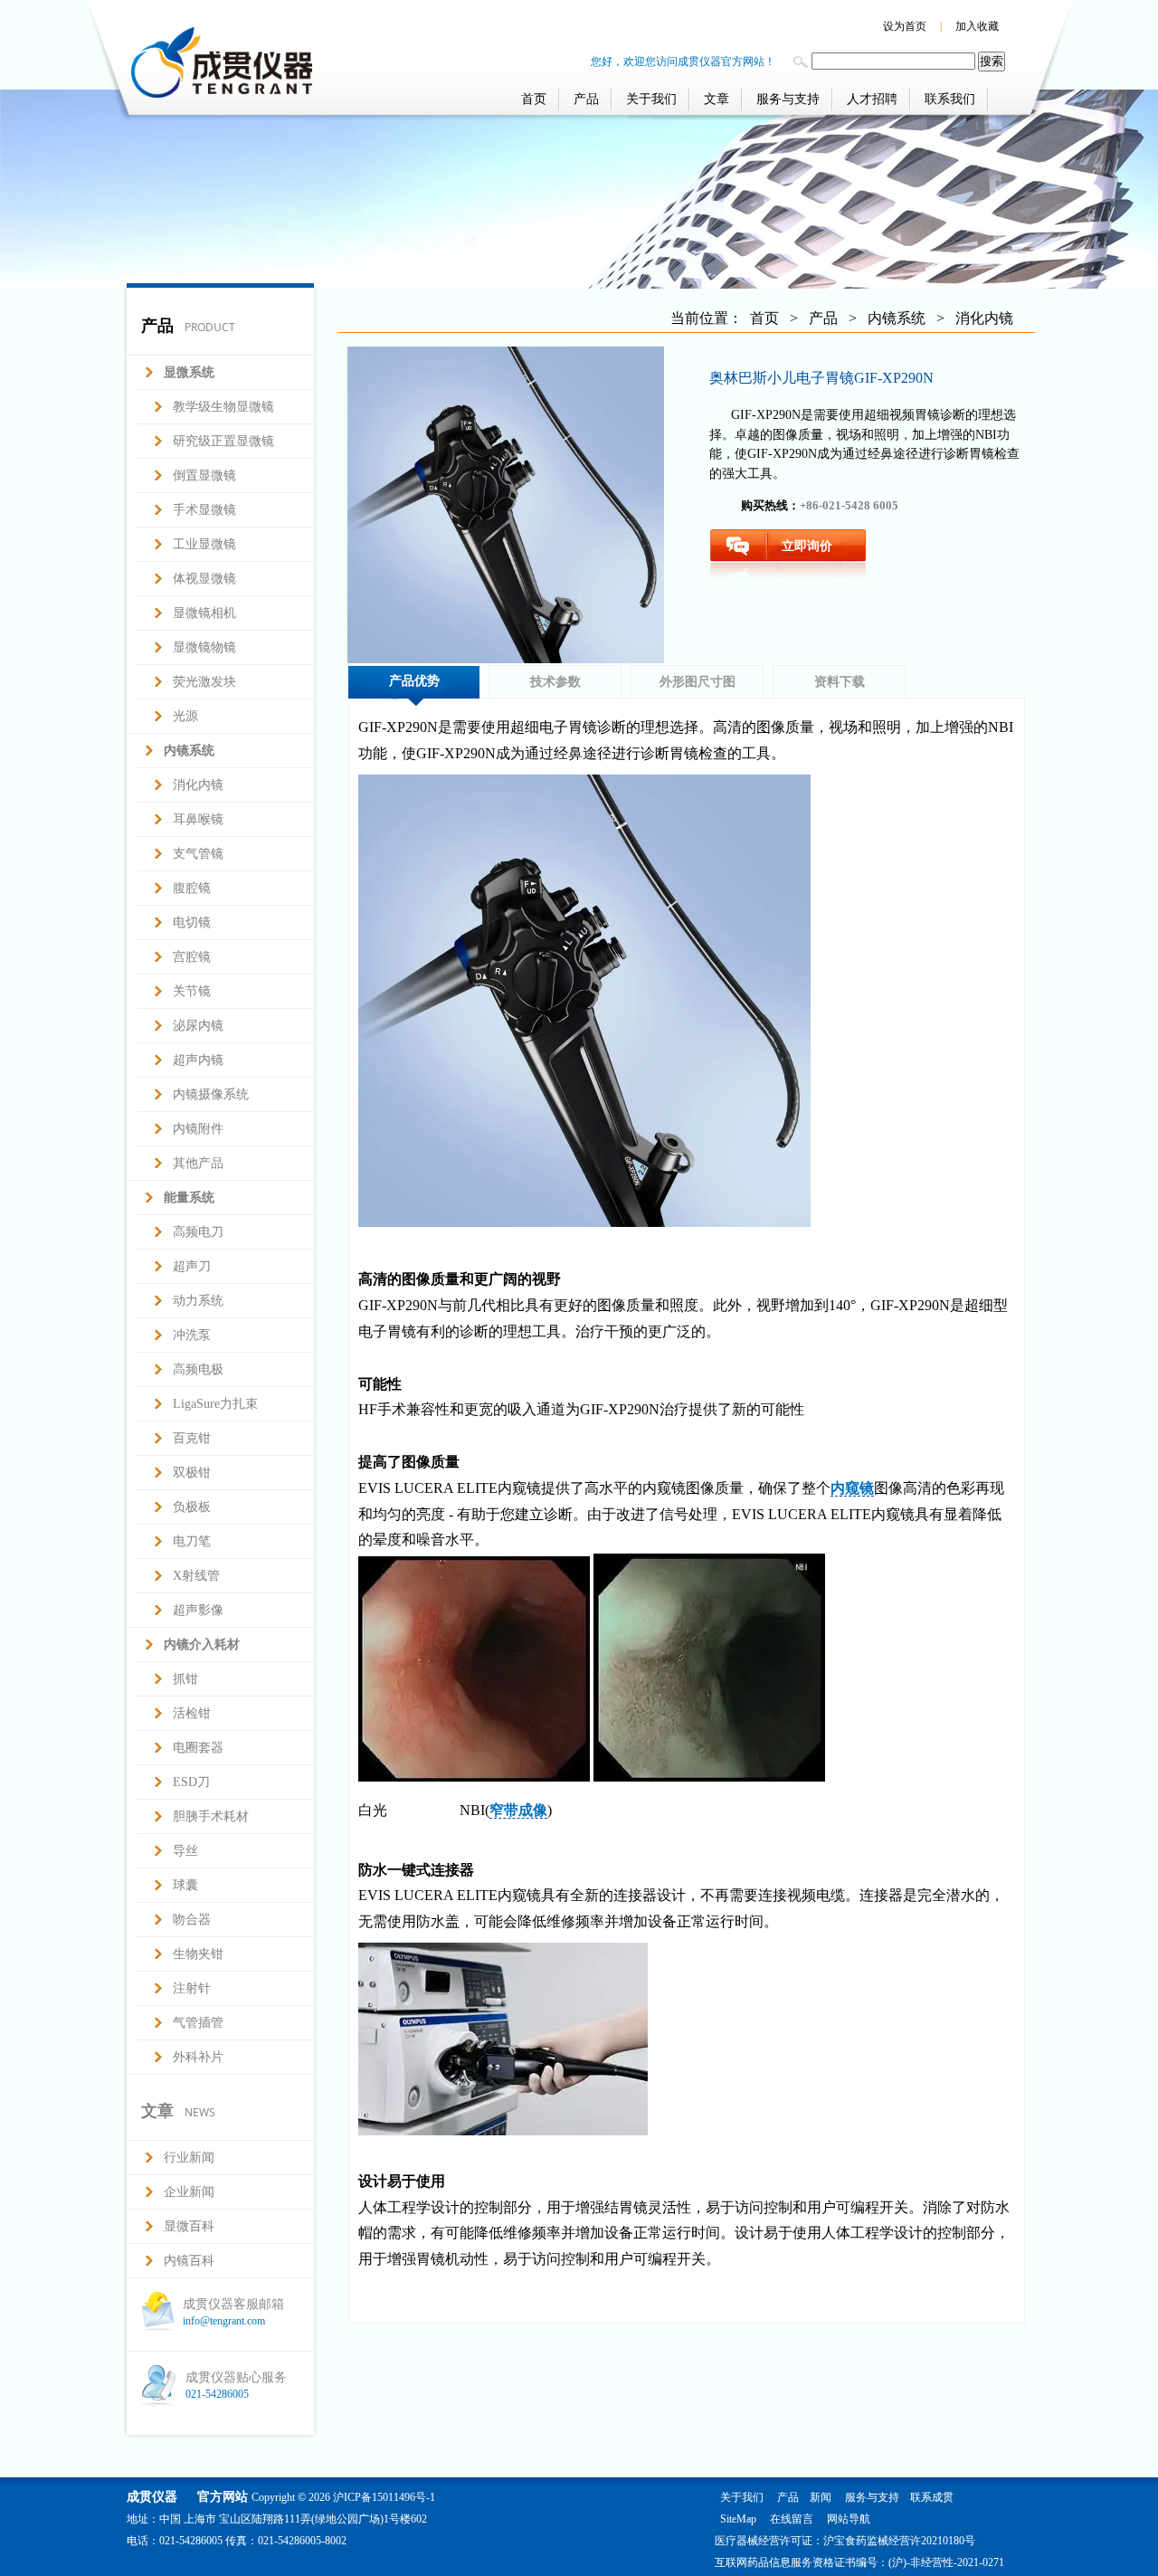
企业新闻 (189, 2192)
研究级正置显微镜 (223, 441)
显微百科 (189, 2226)
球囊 (185, 1885)
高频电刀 (198, 1232)
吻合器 (192, 1920)
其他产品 (198, 1163)
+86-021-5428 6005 (849, 505)
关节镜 (192, 991)
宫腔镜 (192, 957)
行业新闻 (189, 2158)
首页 (534, 99)
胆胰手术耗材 (211, 1816)
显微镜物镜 (204, 647)
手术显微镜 (204, 510)
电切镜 (192, 922)
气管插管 (198, 2023)
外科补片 (198, 2057)
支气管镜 (198, 854)
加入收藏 (977, 26)
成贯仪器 (152, 2497)
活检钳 (192, 1713)
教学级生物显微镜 (223, 407)
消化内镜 (198, 785)
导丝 (185, 1851)
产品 (586, 99)
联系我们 (950, 99)
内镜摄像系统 (211, 1094)
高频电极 (198, 1369)
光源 (185, 716)
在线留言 (792, 2519)
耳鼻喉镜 (198, 819)
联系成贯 (932, 2497)
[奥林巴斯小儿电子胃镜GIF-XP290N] (506, 505)
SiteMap (738, 2519)
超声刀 (192, 1266)
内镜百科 (189, 2261)
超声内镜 (198, 1060)
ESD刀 (191, 1782)
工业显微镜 (204, 544)
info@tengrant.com (224, 2321)
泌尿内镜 (198, 1026)
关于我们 (651, 99)
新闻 (821, 2497)
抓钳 (185, 1679)
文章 (717, 99)
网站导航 (849, 2519)
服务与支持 (788, 99)
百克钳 (192, 1438)
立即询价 (807, 546)
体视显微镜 (204, 579)
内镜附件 (198, 1129)
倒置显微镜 (204, 475)
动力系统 (198, 1301)
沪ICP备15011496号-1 (384, 2497)
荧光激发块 (204, 682)
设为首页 (905, 26)
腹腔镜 (192, 888)
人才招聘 (872, 99)
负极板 (192, 1507)
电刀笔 (192, 1541)
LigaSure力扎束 (215, 1404)
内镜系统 (897, 318)
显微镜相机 (204, 613)
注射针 (192, 1988)
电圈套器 (198, 1748)
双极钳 (192, 1473)
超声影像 (198, 1610)
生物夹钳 (198, 1954)
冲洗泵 (192, 1335)
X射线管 (196, 1576)
